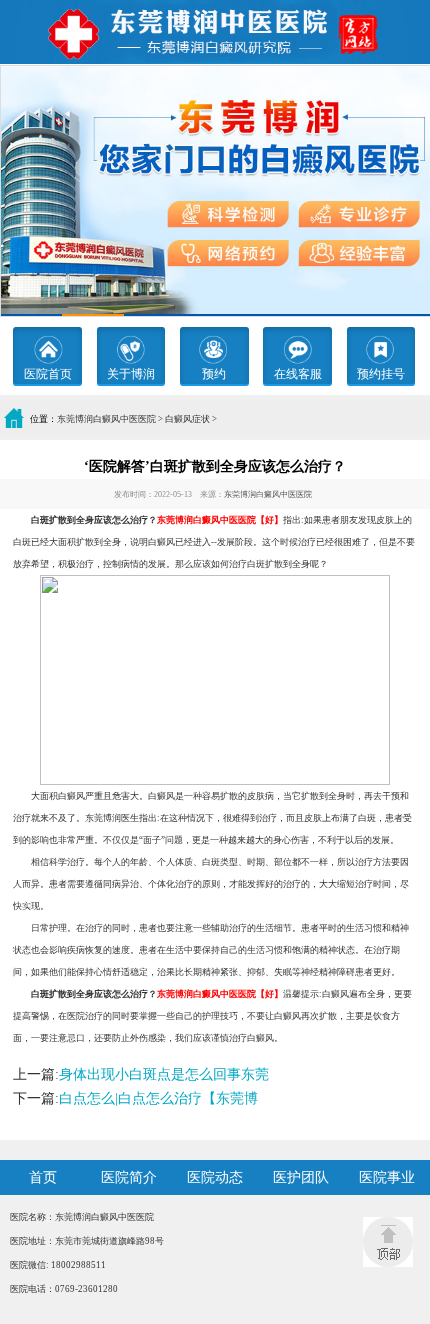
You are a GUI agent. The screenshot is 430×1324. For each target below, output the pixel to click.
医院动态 (215, 1177)
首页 (43, 1177)
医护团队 (301, 1177)
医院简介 (129, 1177)
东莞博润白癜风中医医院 (106, 419)
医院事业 (387, 1177)
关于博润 (131, 374)
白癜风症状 (187, 419)
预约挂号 (381, 374)
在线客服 (298, 374)
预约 (214, 374)
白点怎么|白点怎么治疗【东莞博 (158, 1098)
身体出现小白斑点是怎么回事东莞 (164, 1074)
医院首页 (48, 374)
